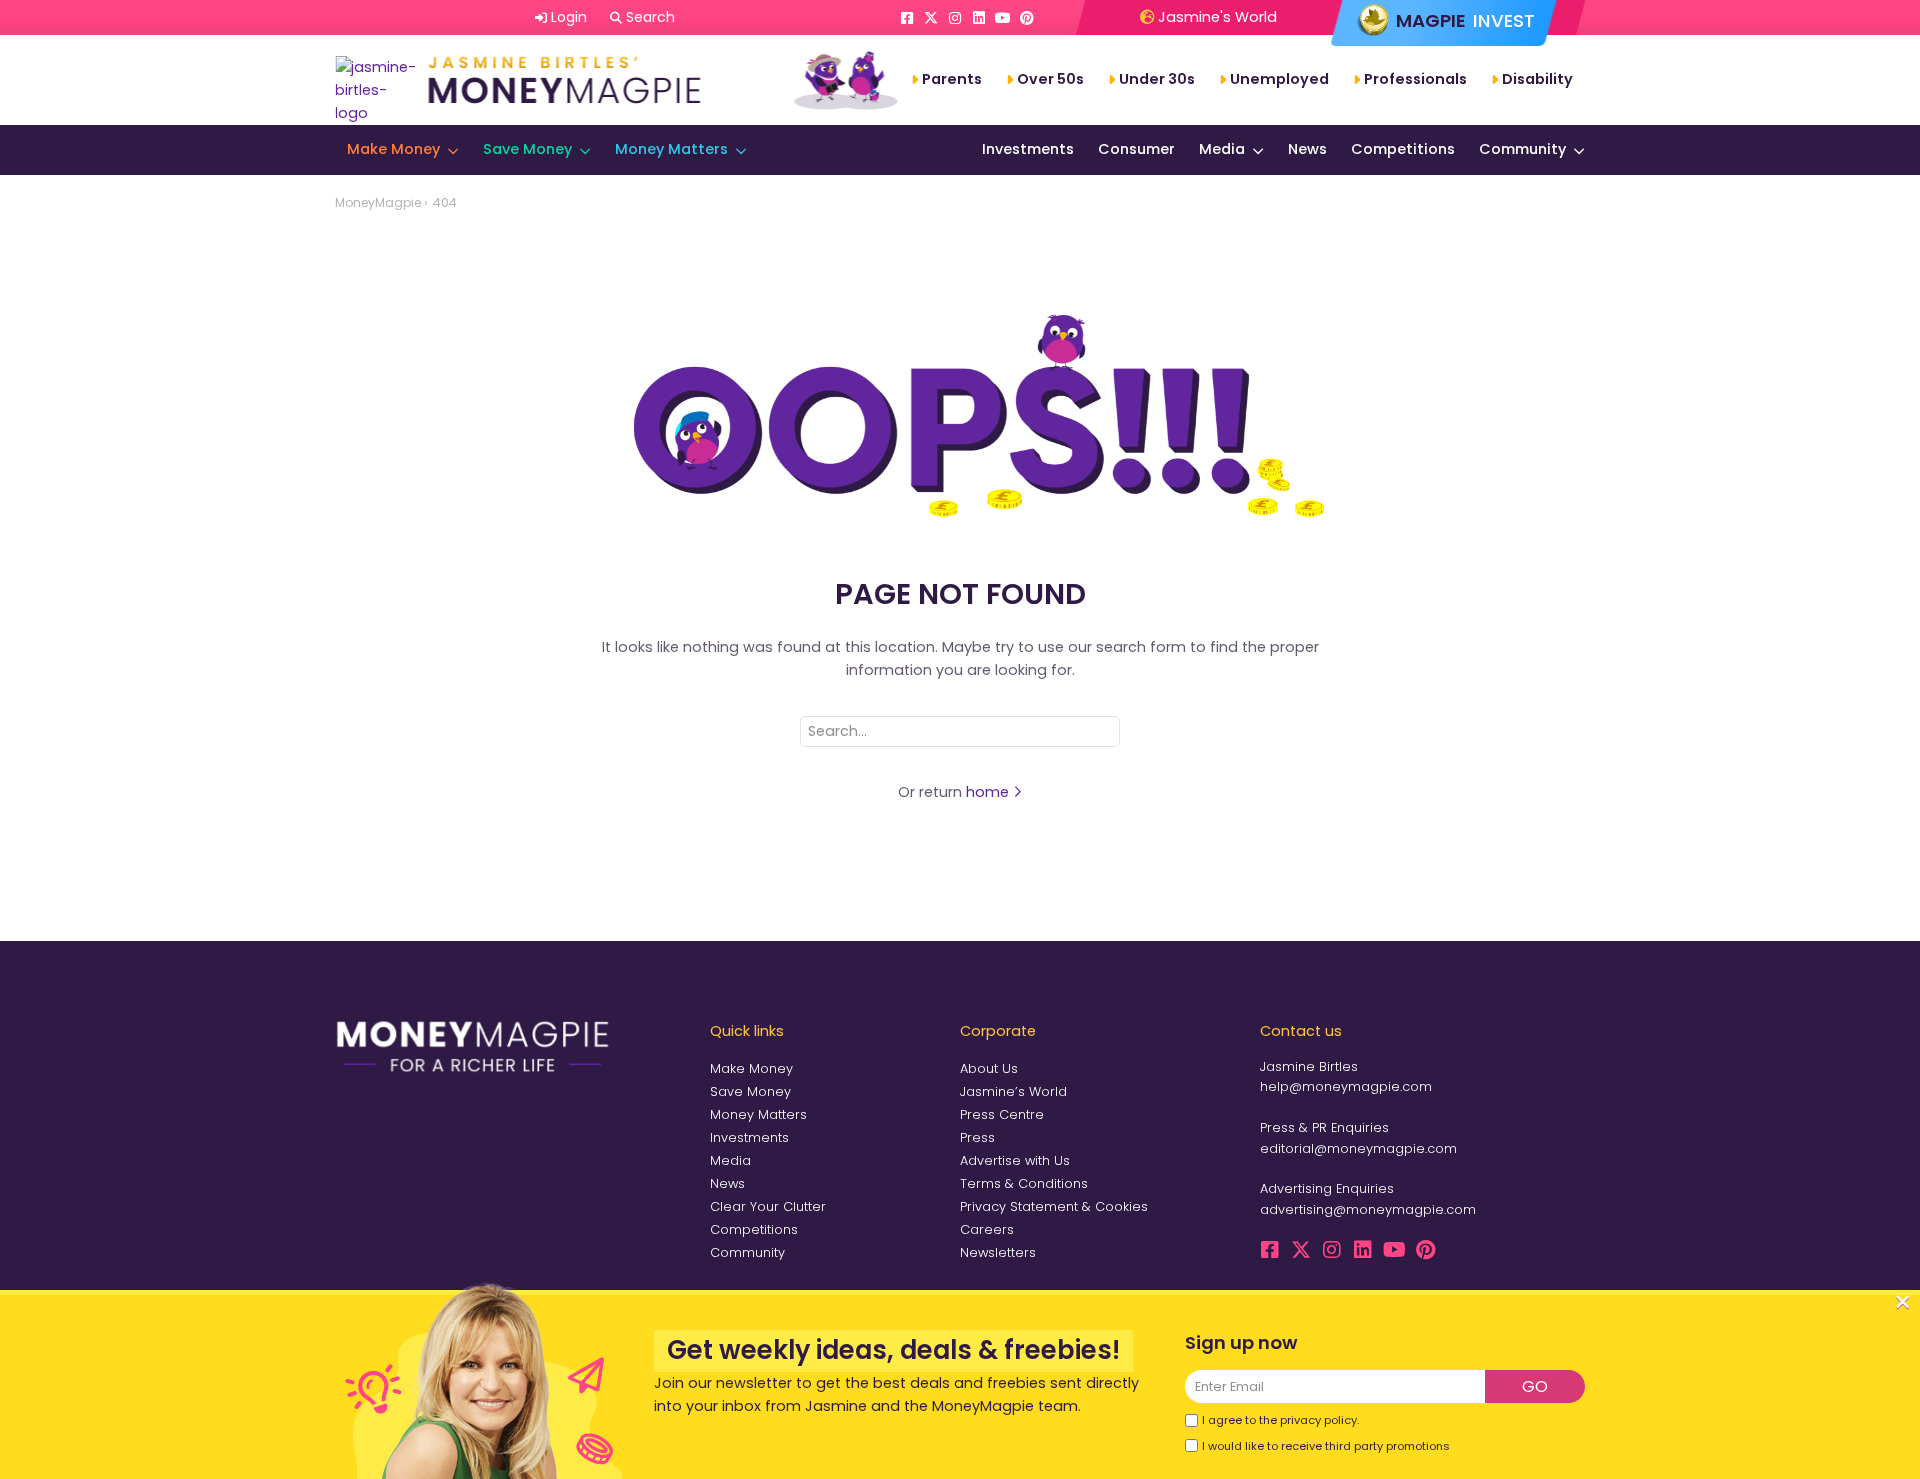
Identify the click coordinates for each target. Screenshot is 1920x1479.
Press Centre (1002, 1114)
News (1307, 149)
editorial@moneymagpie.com (1358, 1148)
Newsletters (998, 1252)
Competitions (1403, 149)
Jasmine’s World (1013, 1091)
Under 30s (1157, 79)
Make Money (393, 149)
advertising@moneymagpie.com (1368, 1209)
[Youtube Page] (1003, 18)
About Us (989, 1068)
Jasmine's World (1215, 17)
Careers (987, 1229)
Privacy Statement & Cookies (1054, 1206)
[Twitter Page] (931, 18)
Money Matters (671, 149)
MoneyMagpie (378, 202)
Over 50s (1050, 79)
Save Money (527, 149)
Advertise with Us (1015, 1160)
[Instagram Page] (955, 18)
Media (1222, 149)
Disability (1537, 79)
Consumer (1136, 149)
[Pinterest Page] (1027, 18)
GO (1535, 1386)
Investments (1028, 149)
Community (1522, 149)
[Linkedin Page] (979, 18)
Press (977, 1137)
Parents (952, 79)
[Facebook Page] (907, 18)
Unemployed (1279, 79)
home (989, 792)
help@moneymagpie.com (1346, 1086)
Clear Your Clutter (768, 1206)
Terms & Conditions (1024, 1183)
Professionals (1415, 79)
